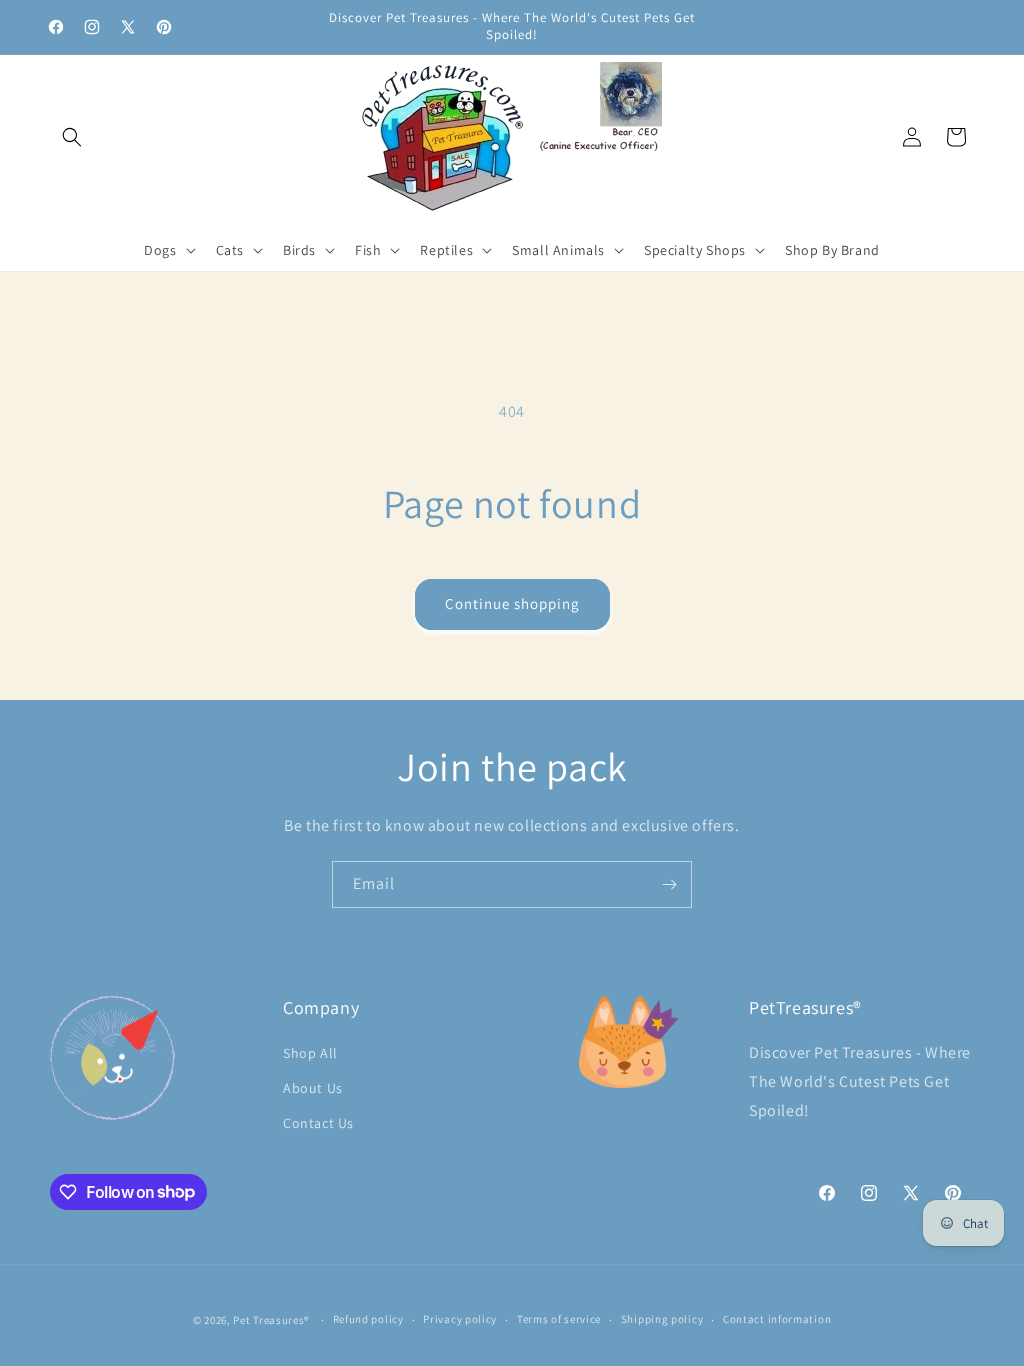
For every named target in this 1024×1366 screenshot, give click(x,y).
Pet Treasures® (271, 1320)
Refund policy (368, 1319)
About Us (313, 1088)
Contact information (777, 1319)
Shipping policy (662, 1319)
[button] (72, 137)
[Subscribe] (669, 884)
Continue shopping (512, 603)
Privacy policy (460, 1319)
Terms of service (559, 1319)
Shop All (310, 1053)
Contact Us (318, 1123)
